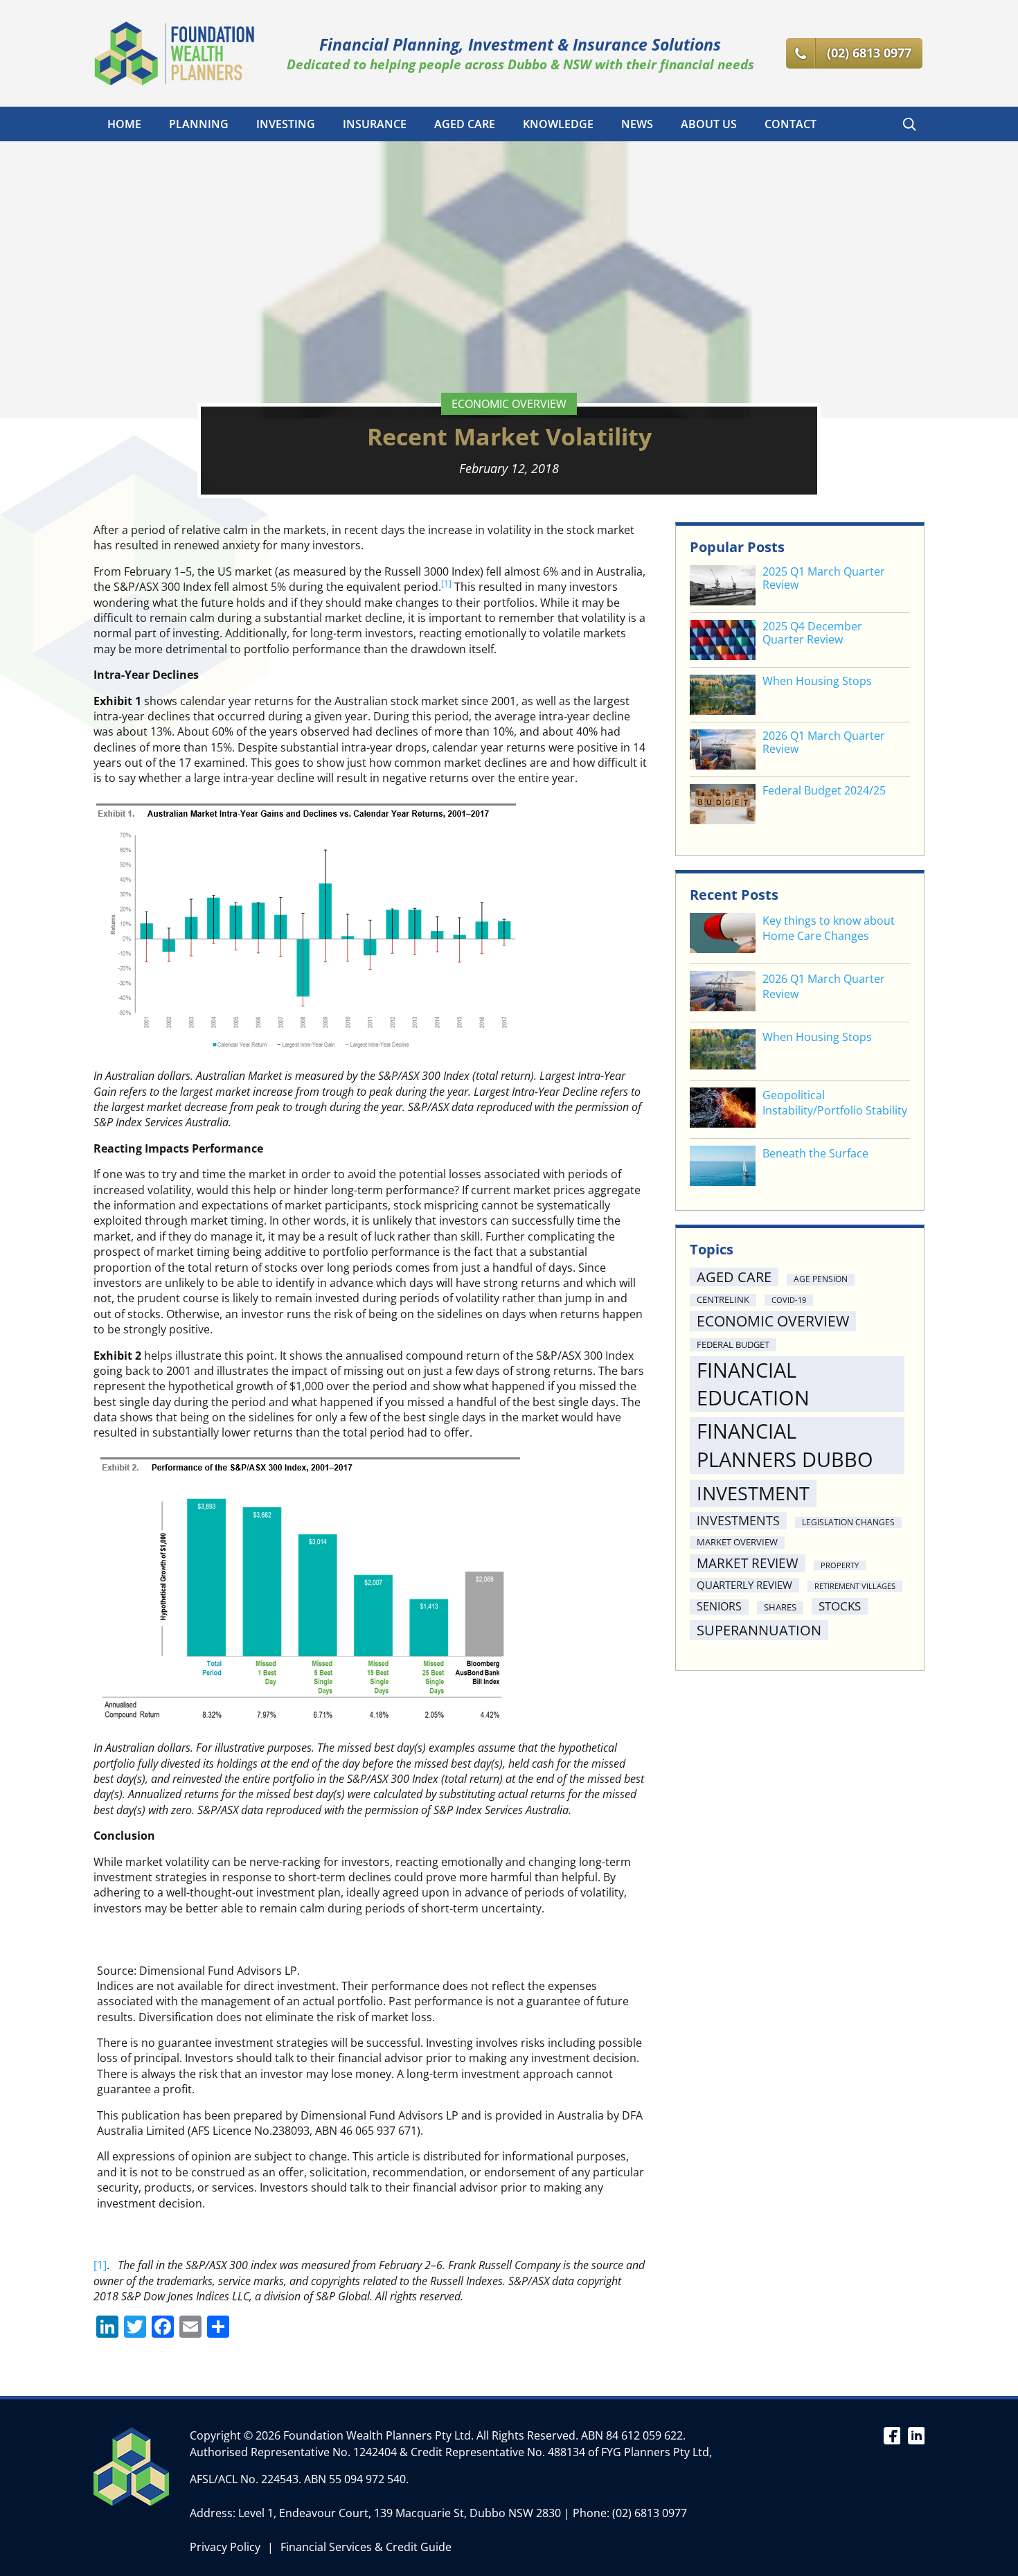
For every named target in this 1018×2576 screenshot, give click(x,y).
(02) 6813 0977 (650, 2513)
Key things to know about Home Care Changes (829, 928)
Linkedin (916, 2435)
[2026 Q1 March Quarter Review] (723, 993)
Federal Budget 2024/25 (824, 791)
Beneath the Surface (815, 1153)
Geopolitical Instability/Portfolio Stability (835, 1103)
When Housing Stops (817, 681)
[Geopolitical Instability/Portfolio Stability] (723, 1109)
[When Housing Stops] (723, 1051)
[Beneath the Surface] (723, 1167)
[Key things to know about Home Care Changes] (723, 935)
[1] (100, 2265)
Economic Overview (509, 404)
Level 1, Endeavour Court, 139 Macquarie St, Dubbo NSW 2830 (400, 2513)
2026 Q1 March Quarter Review (824, 743)
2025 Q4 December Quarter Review (812, 633)
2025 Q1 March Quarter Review (824, 578)
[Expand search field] (909, 124)
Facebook (892, 2435)
